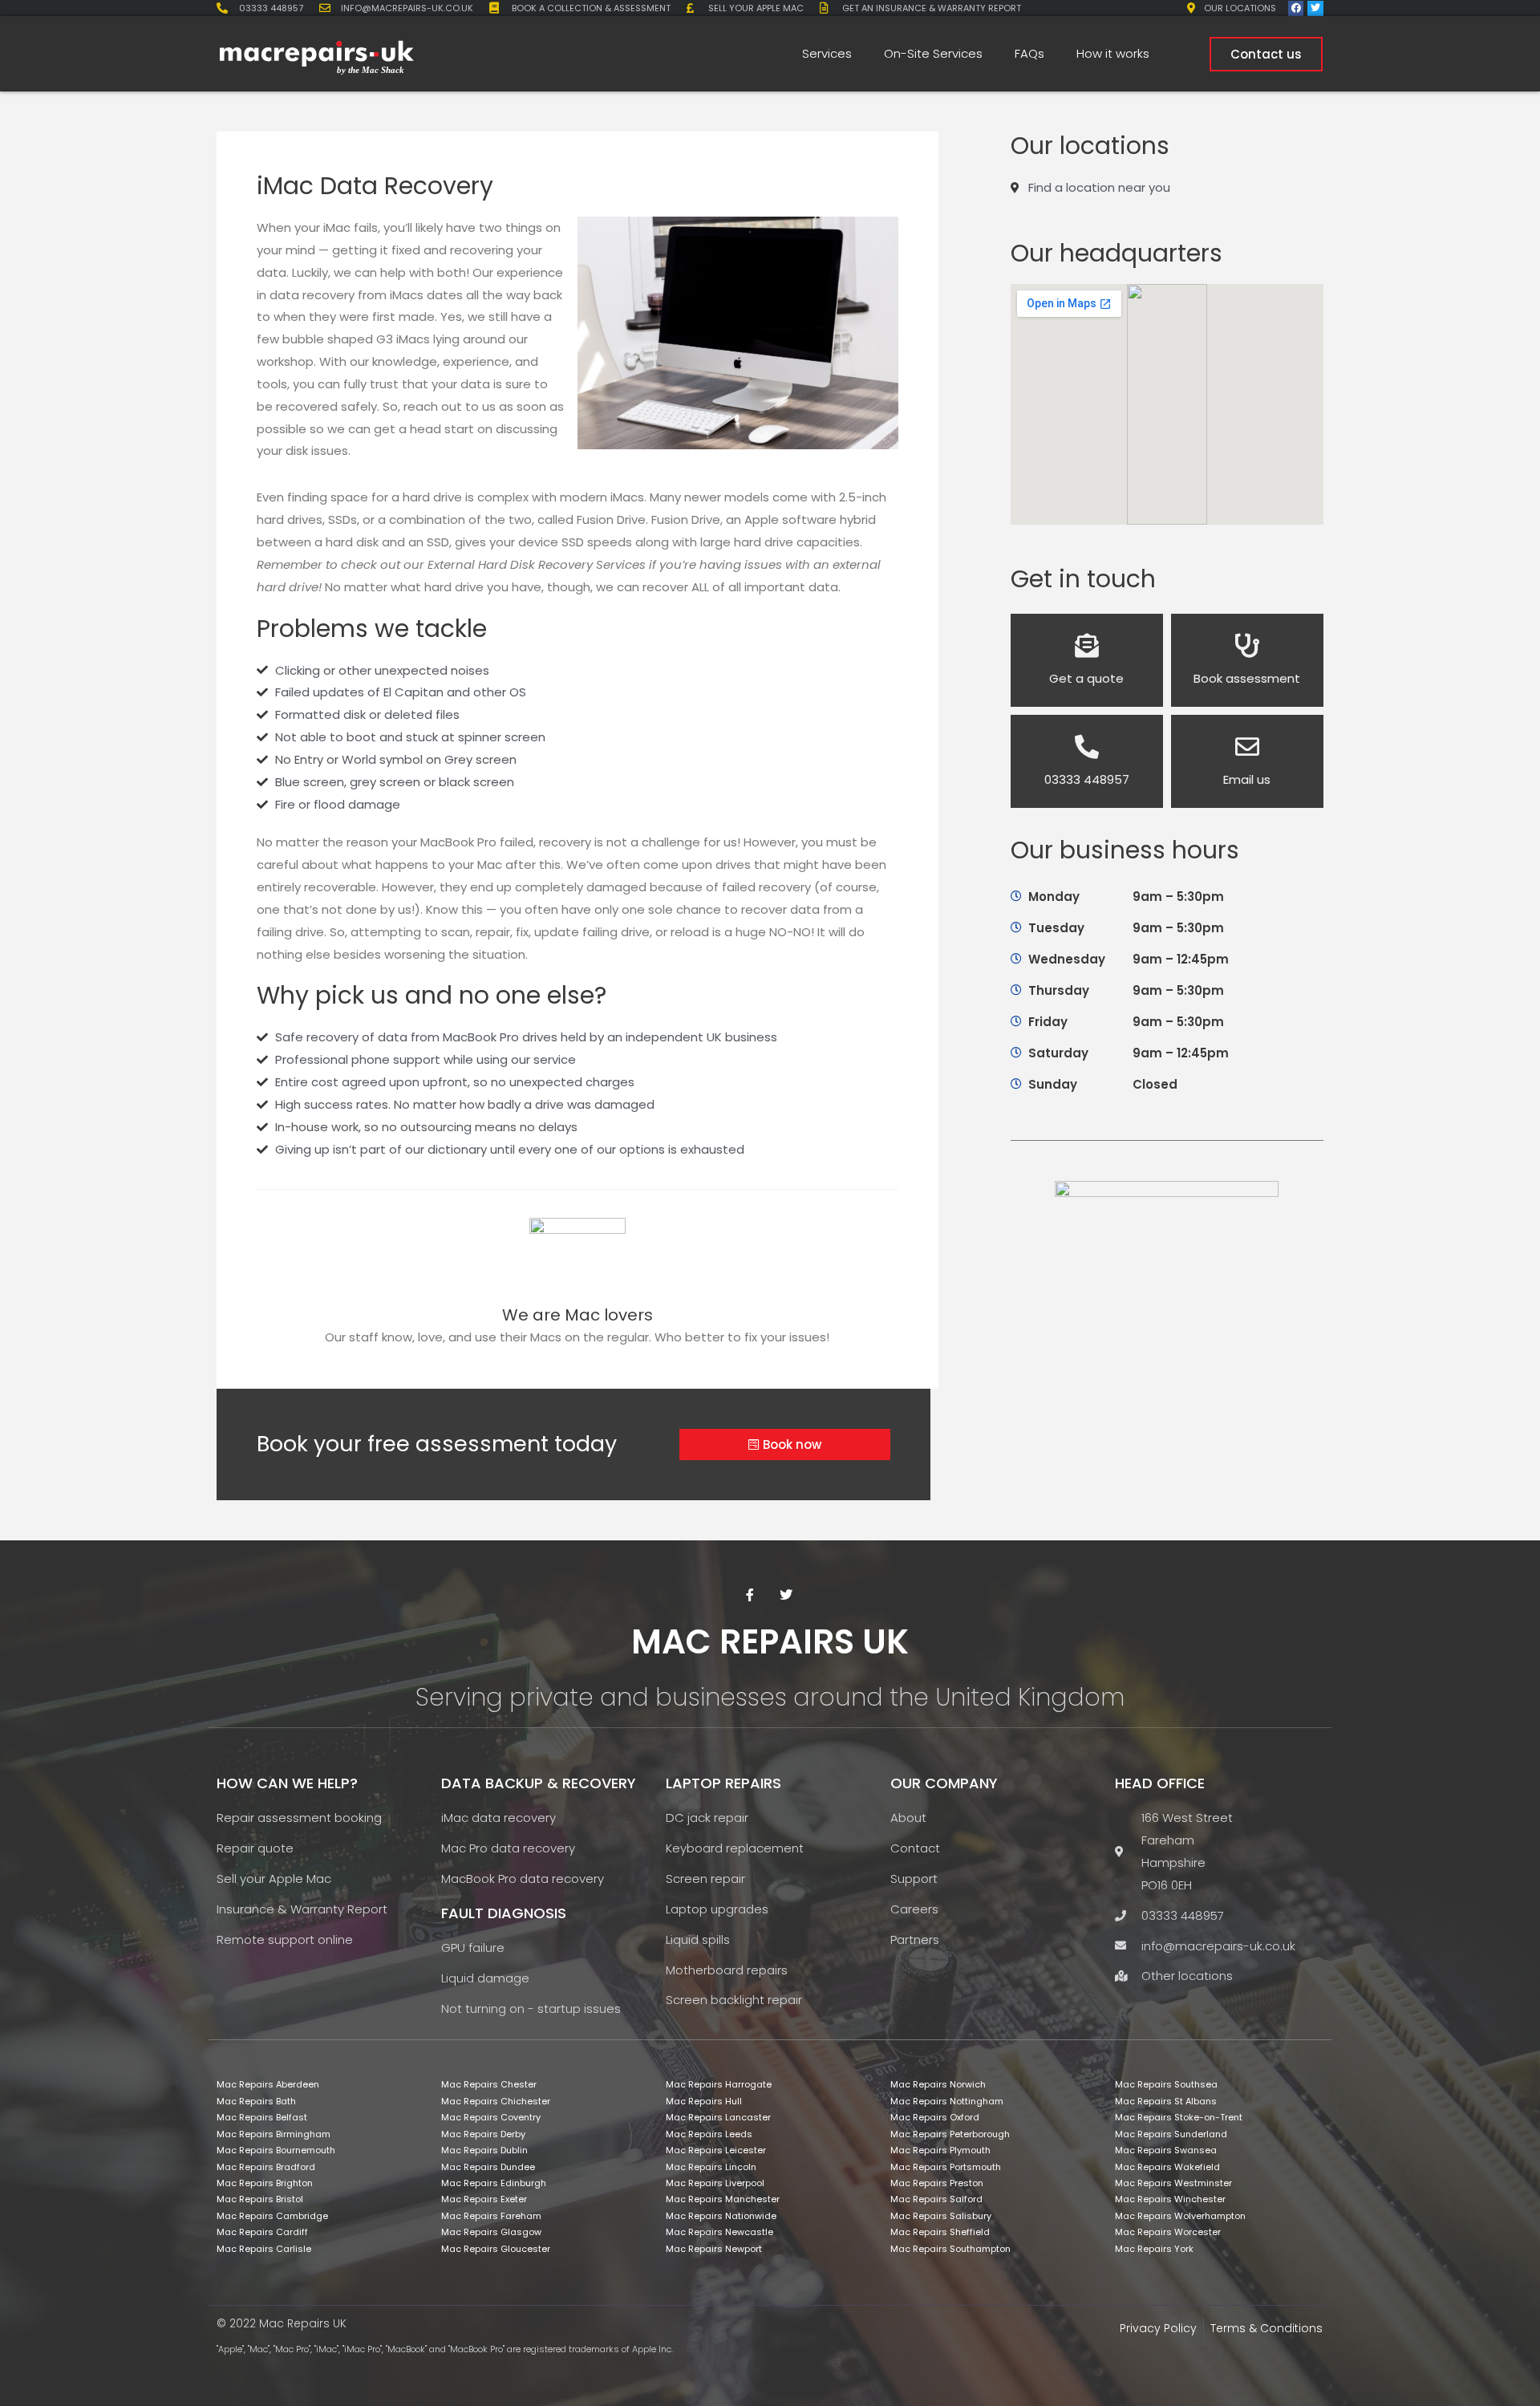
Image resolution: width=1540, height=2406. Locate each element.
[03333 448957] (1087, 747)
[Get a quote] (1087, 646)
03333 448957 (1087, 779)
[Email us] (1247, 747)
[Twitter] (1315, 8)
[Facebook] (1296, 8)
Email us (1247, 779)
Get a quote (1086, 678)
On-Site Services (933, 53)
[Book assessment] (1247, 646)
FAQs (1029, 53)
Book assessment (1247, 678)
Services (827, 53)
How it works (1113, 53)
